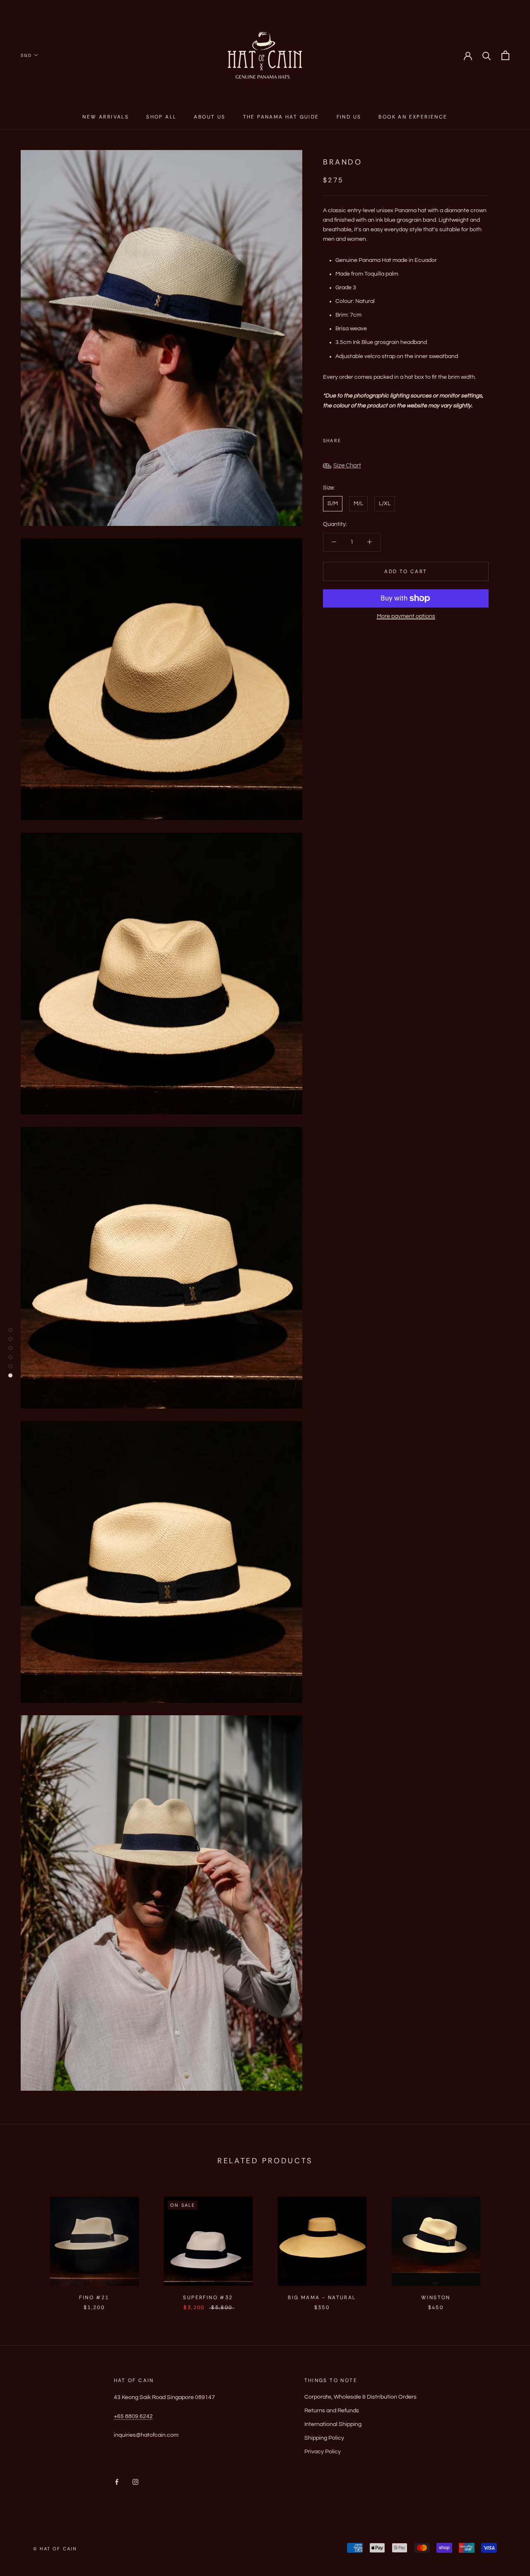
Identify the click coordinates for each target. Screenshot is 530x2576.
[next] (504, 2245)
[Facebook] (349, 438)
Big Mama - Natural (322, 2298)
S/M (333, 504)
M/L (358, 504)
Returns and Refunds (332, 2411)
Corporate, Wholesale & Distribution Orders (360, 2397)
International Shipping (333, 2424)
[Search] (487, 55)
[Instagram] (135, 2482)
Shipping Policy (324, 2438)
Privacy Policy (323, 2452)
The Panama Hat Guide (281, 117)
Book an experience (413, 117)
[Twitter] (360, 438)
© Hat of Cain (55, 2549)
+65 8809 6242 (133, 2416)
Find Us (349, 117)
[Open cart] (505, 55)
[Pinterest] (371, 438)
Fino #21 (94, 2298)
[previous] (26, 2245)
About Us (210, 117)
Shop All (161, 117)
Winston (436, 2298)
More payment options (406, 616)
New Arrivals (106, 117)
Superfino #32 (208, 2298)
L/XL (385, 504)
